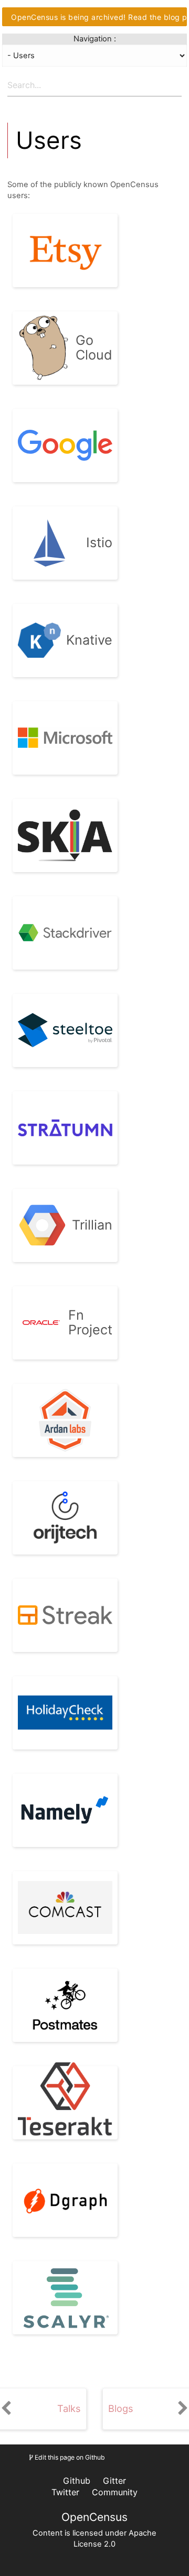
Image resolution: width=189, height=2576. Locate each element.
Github (77, 2481)
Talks (69, 2409)
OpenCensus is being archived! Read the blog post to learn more (99, 17)
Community (115, 2492)
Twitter (65, 2492)
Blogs (121, 2409)
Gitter (114, 2481)
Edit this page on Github (69, 2457)
